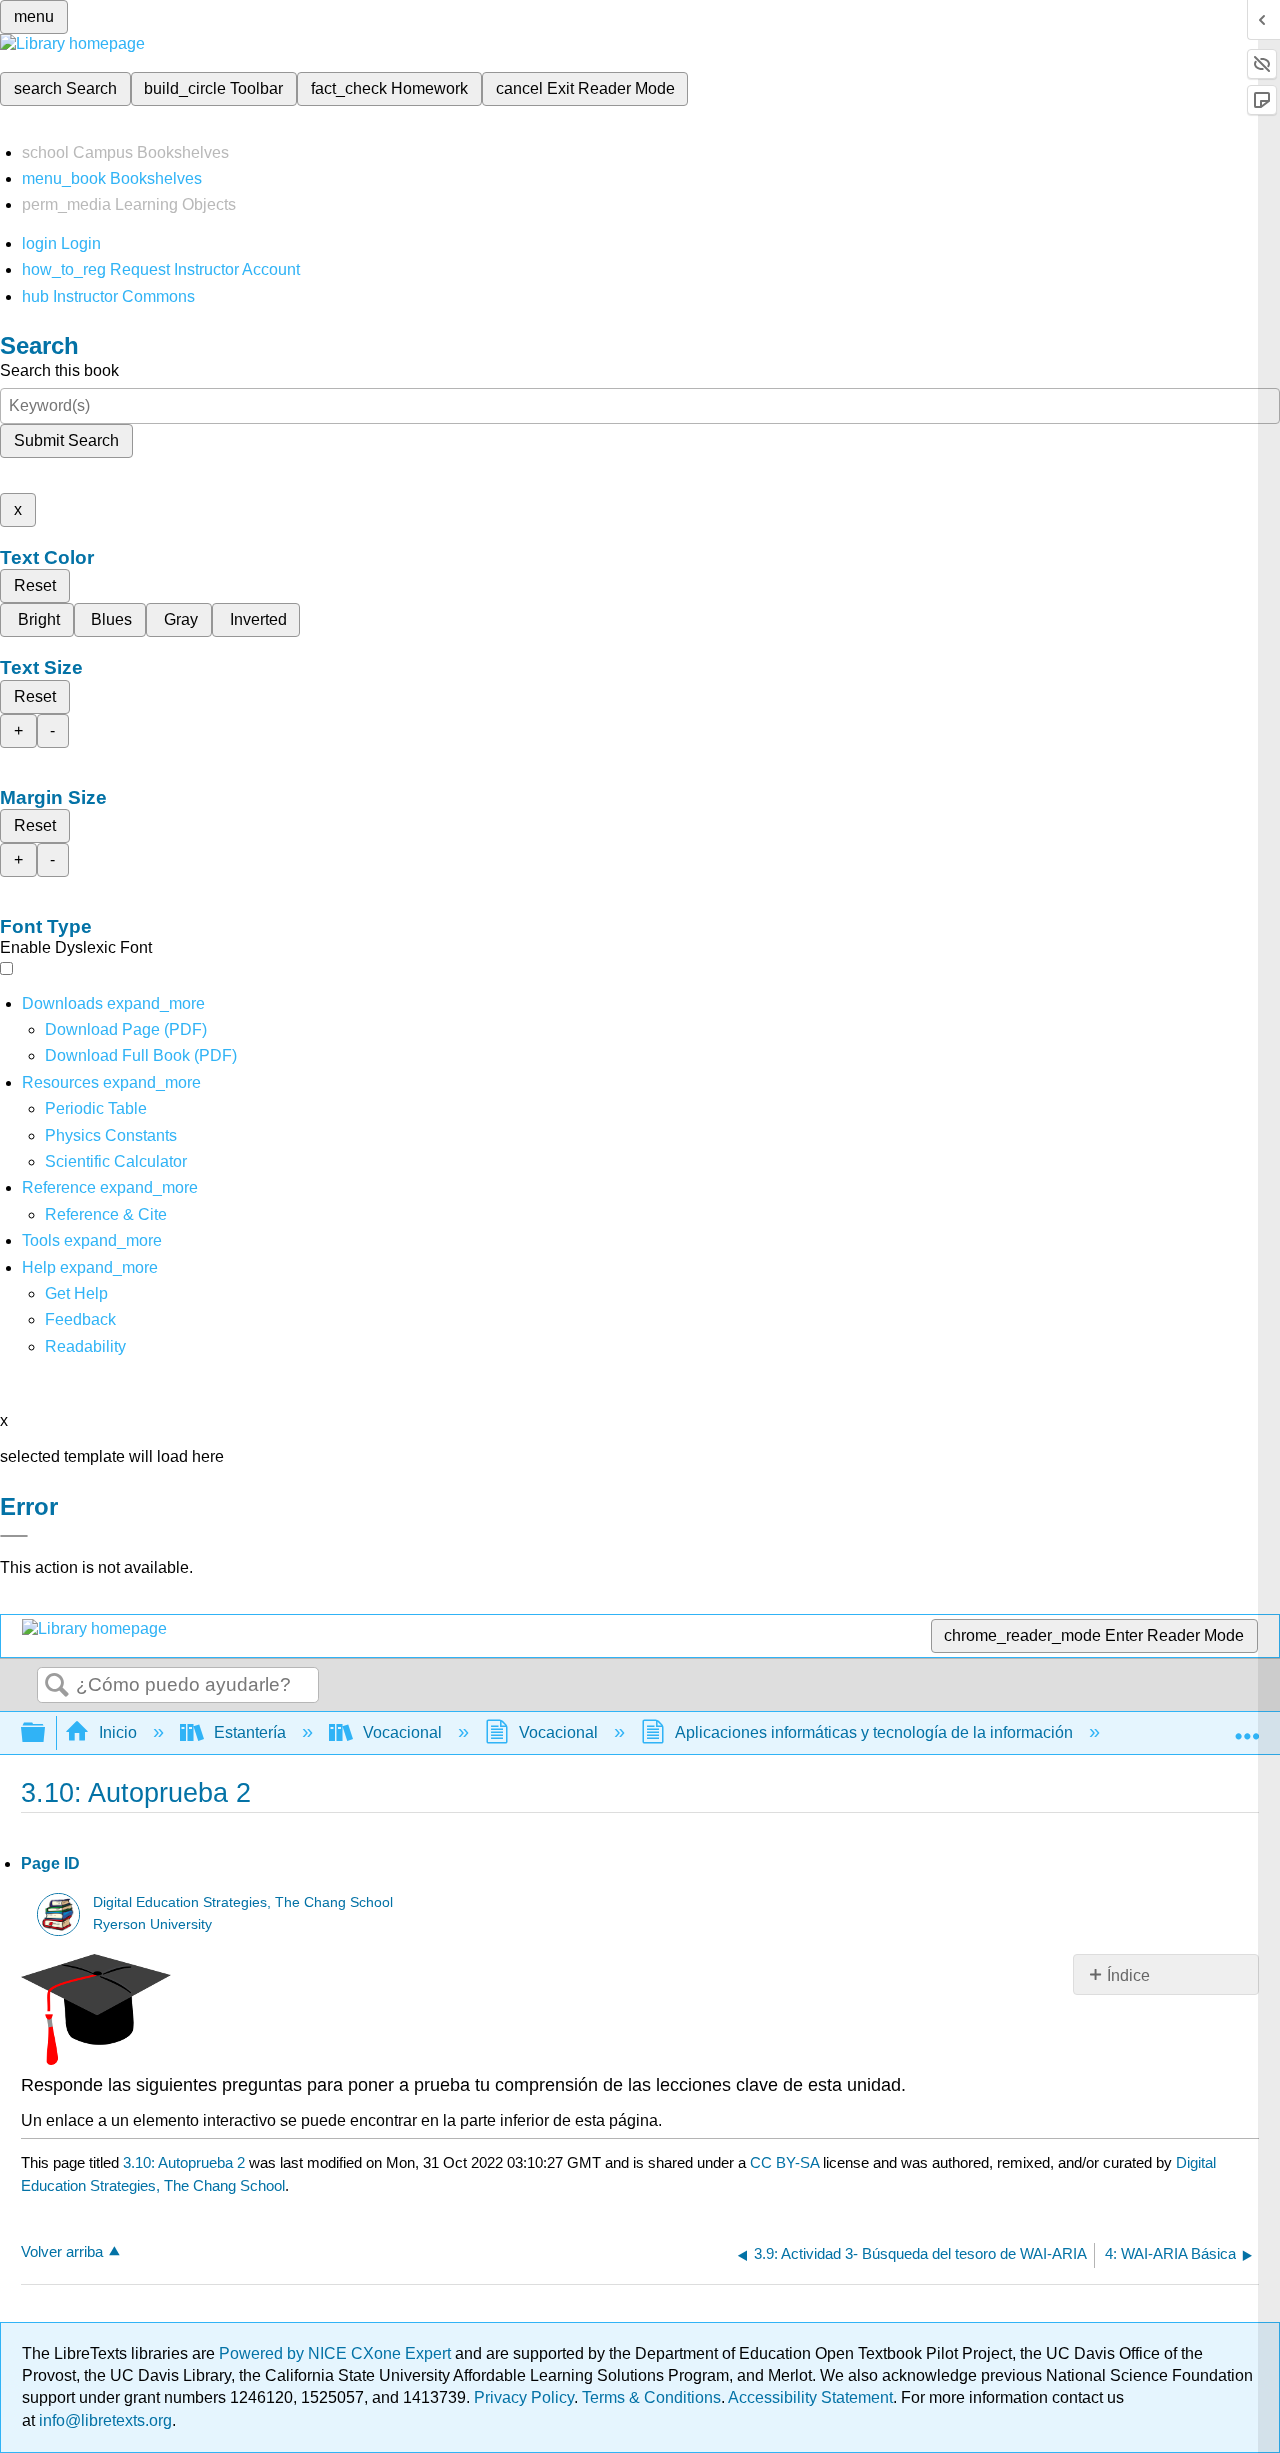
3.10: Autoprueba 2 (184, 2162)
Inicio (118, 1732)
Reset (35, 585)
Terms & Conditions (651, 2397)
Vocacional (402, 1732)
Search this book (59, 370)
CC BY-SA (786, 2162)
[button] (80, 1319)
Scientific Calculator (116, 1161)
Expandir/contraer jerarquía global (46, 1733)
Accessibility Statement (810, 2397)
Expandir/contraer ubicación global (1247, 1727)
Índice (1128, 1975)
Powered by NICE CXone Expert (337, 2353)
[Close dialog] (14, 1536)
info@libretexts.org (103, 2420)
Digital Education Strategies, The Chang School (243, 1902)
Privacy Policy (524, 2397)
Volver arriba (62, 2251)
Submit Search (66, 440)
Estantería (250, 1732)
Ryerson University (152, 1924)
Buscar (57, 1686)
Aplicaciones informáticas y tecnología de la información (874, 1732)
